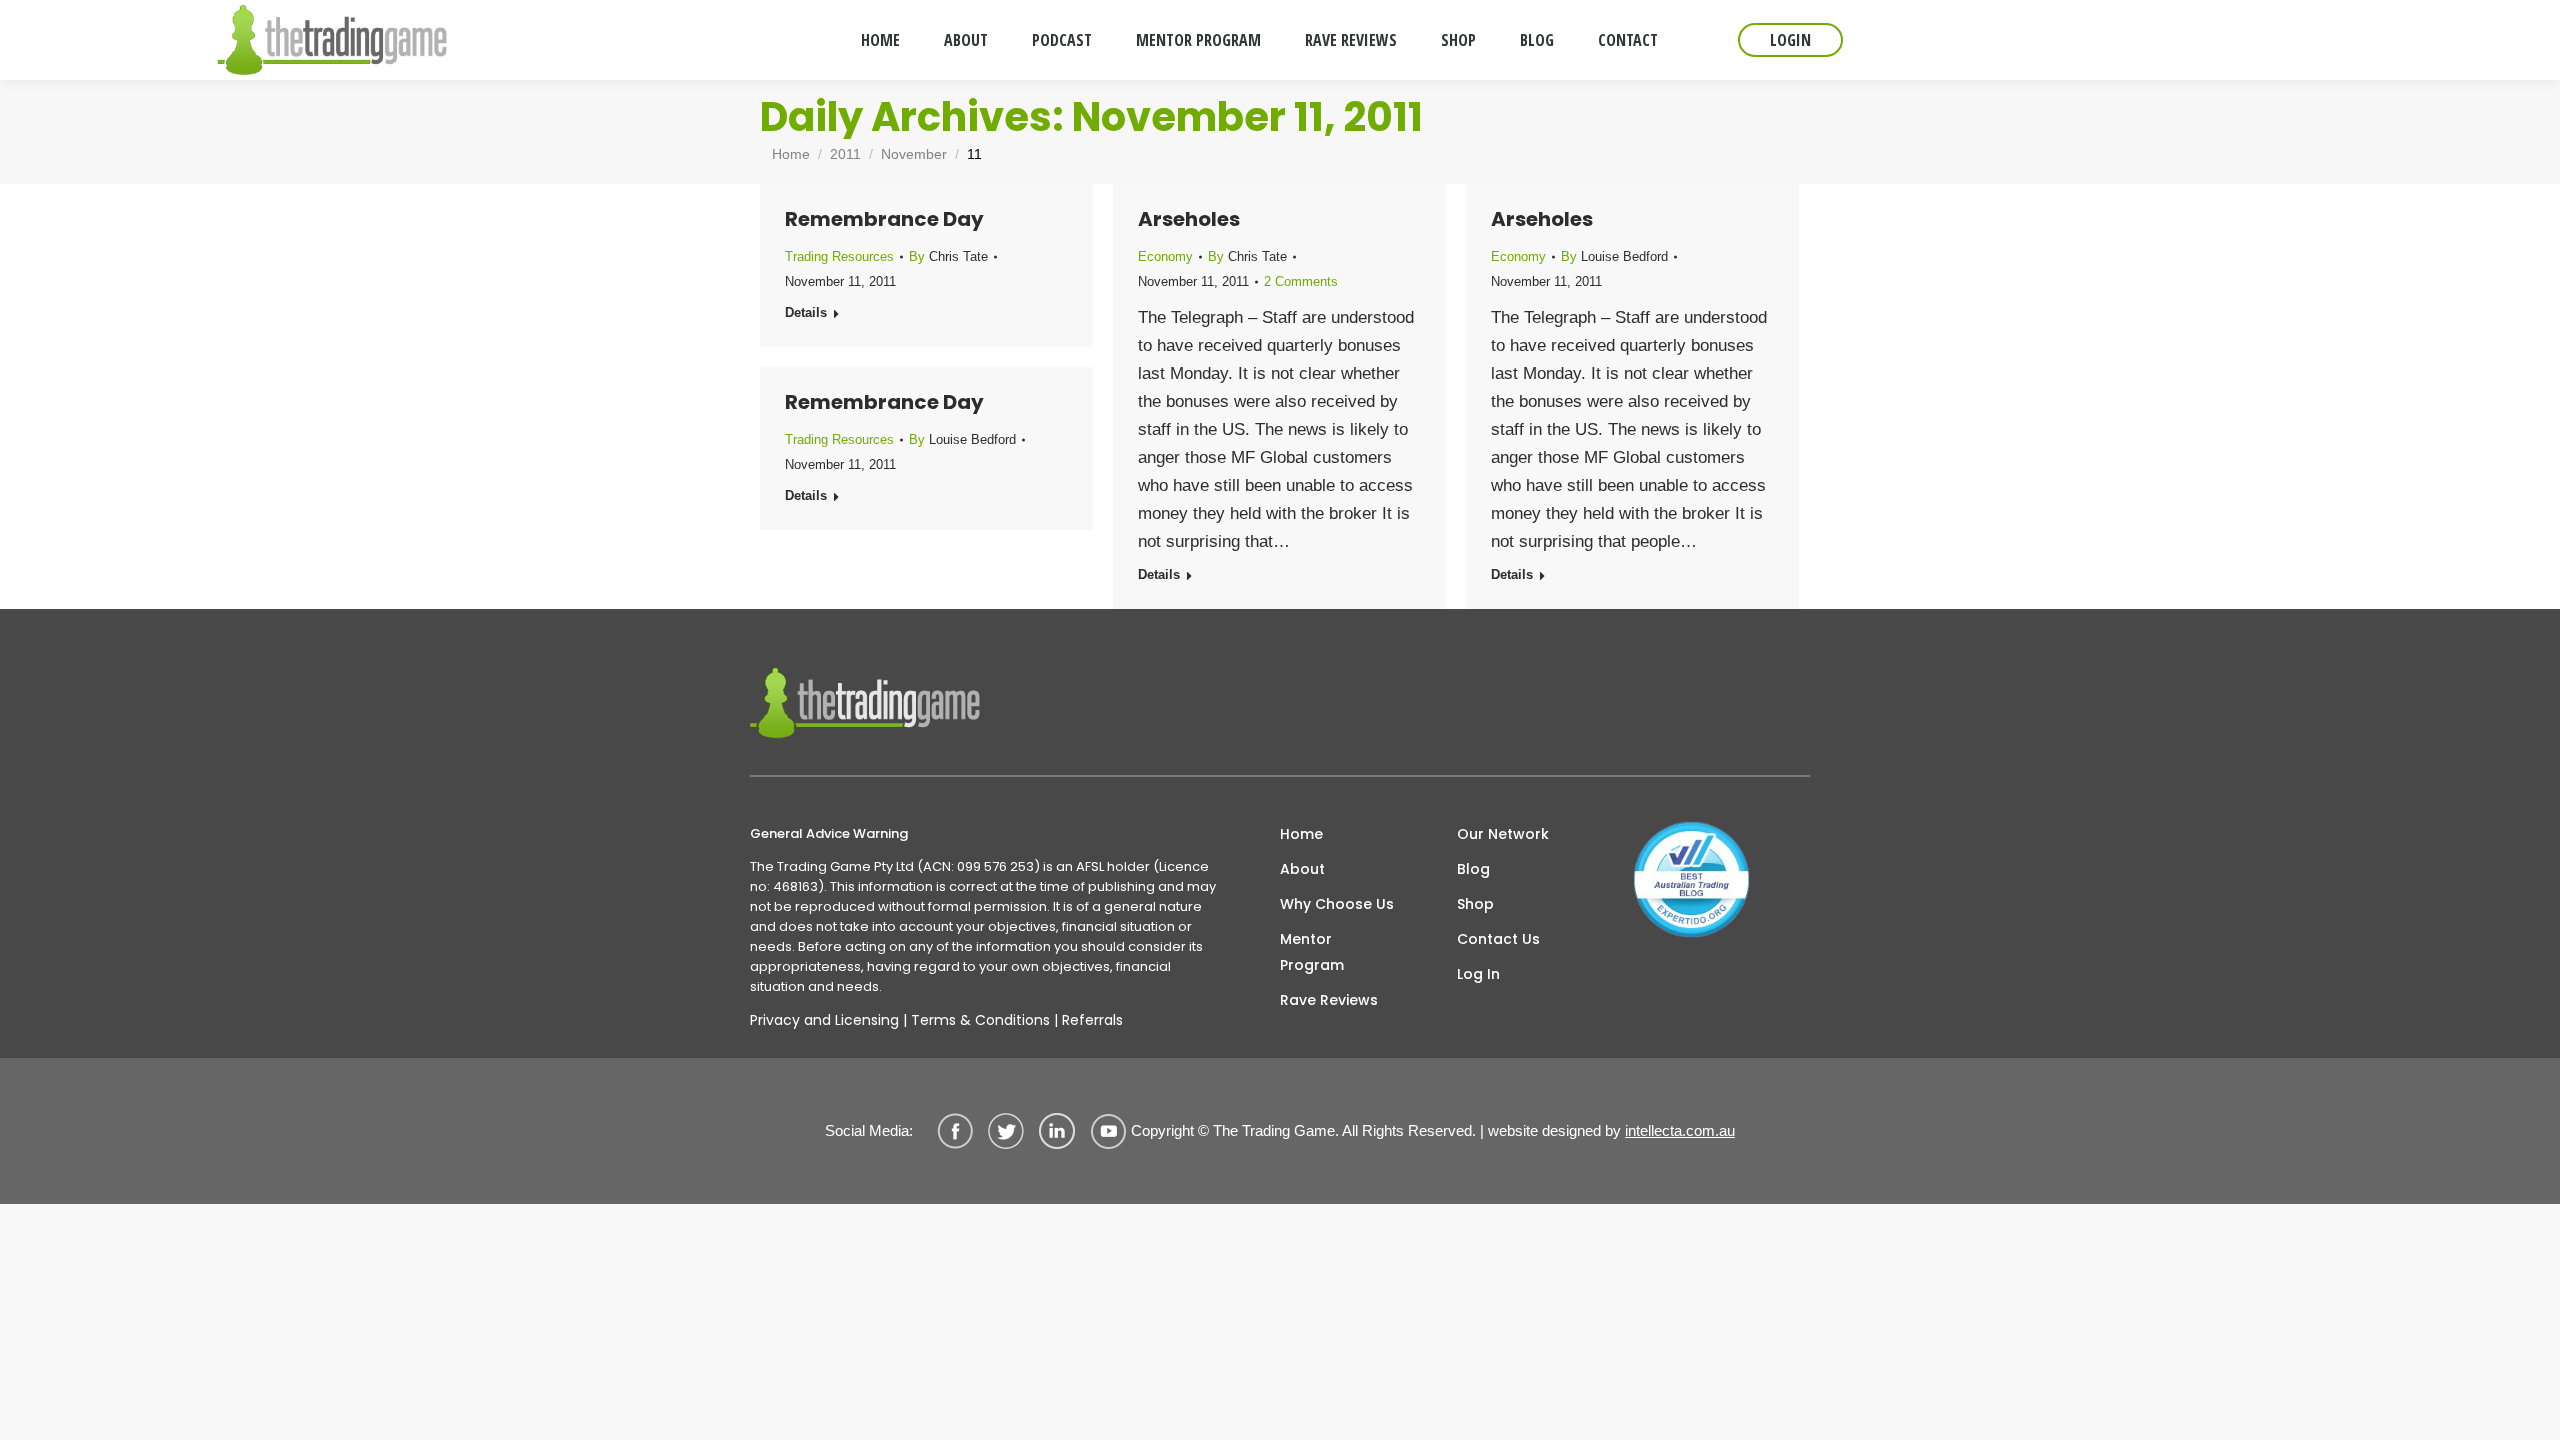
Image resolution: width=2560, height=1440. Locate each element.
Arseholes (1189, 219)
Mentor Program (1312, 952)
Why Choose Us (1337, 904)
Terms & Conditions (980, 1020)
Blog (1473, 869)
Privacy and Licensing (824, 1020)
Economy (1165, 256)
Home (1301, 834)
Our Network (1503, 834)
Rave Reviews (1329, 1000)
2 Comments (1301, 281)
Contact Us (1498, 939)
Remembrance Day (884, 219)
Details (806, 312)
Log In (1478, 974)
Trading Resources (839, 256)
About (1302, 869)
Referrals (1092, 1020)
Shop (1475, 904)
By (948, 256)
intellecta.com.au (1680, 1130)
